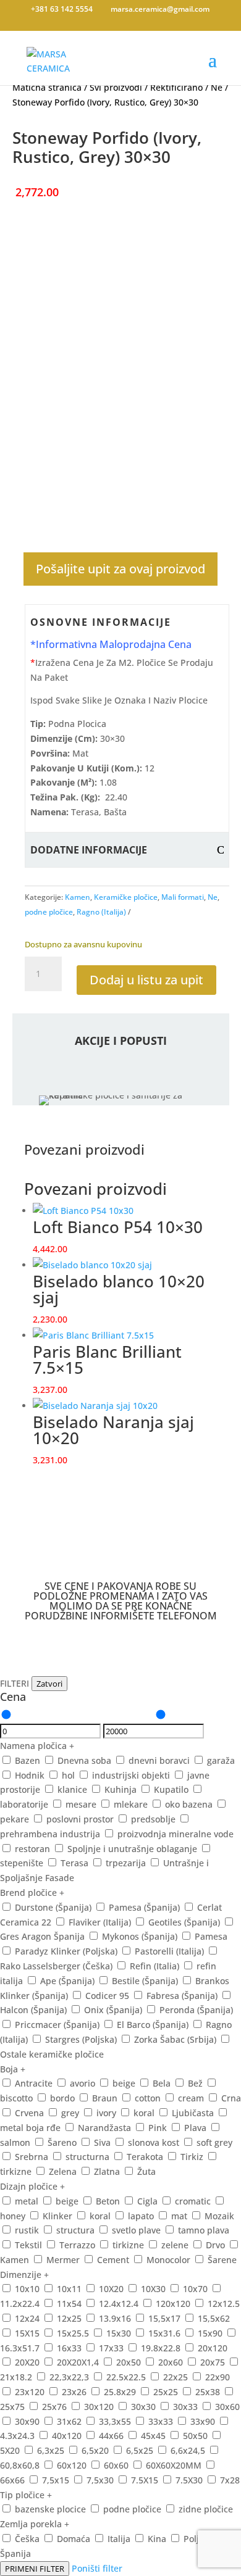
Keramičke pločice (126, 897)
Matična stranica (47, 87)
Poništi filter (97, 2568)
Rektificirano (176, 87)
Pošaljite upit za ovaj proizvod (120, 569)
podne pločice (49, 912)
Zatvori (49, 1684)
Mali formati (183, 897)
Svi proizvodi (116, 87)
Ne (217, 87)
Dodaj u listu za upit (146, 980)
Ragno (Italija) (101, 912)
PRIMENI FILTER (35, 2569)
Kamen (78, 897)
